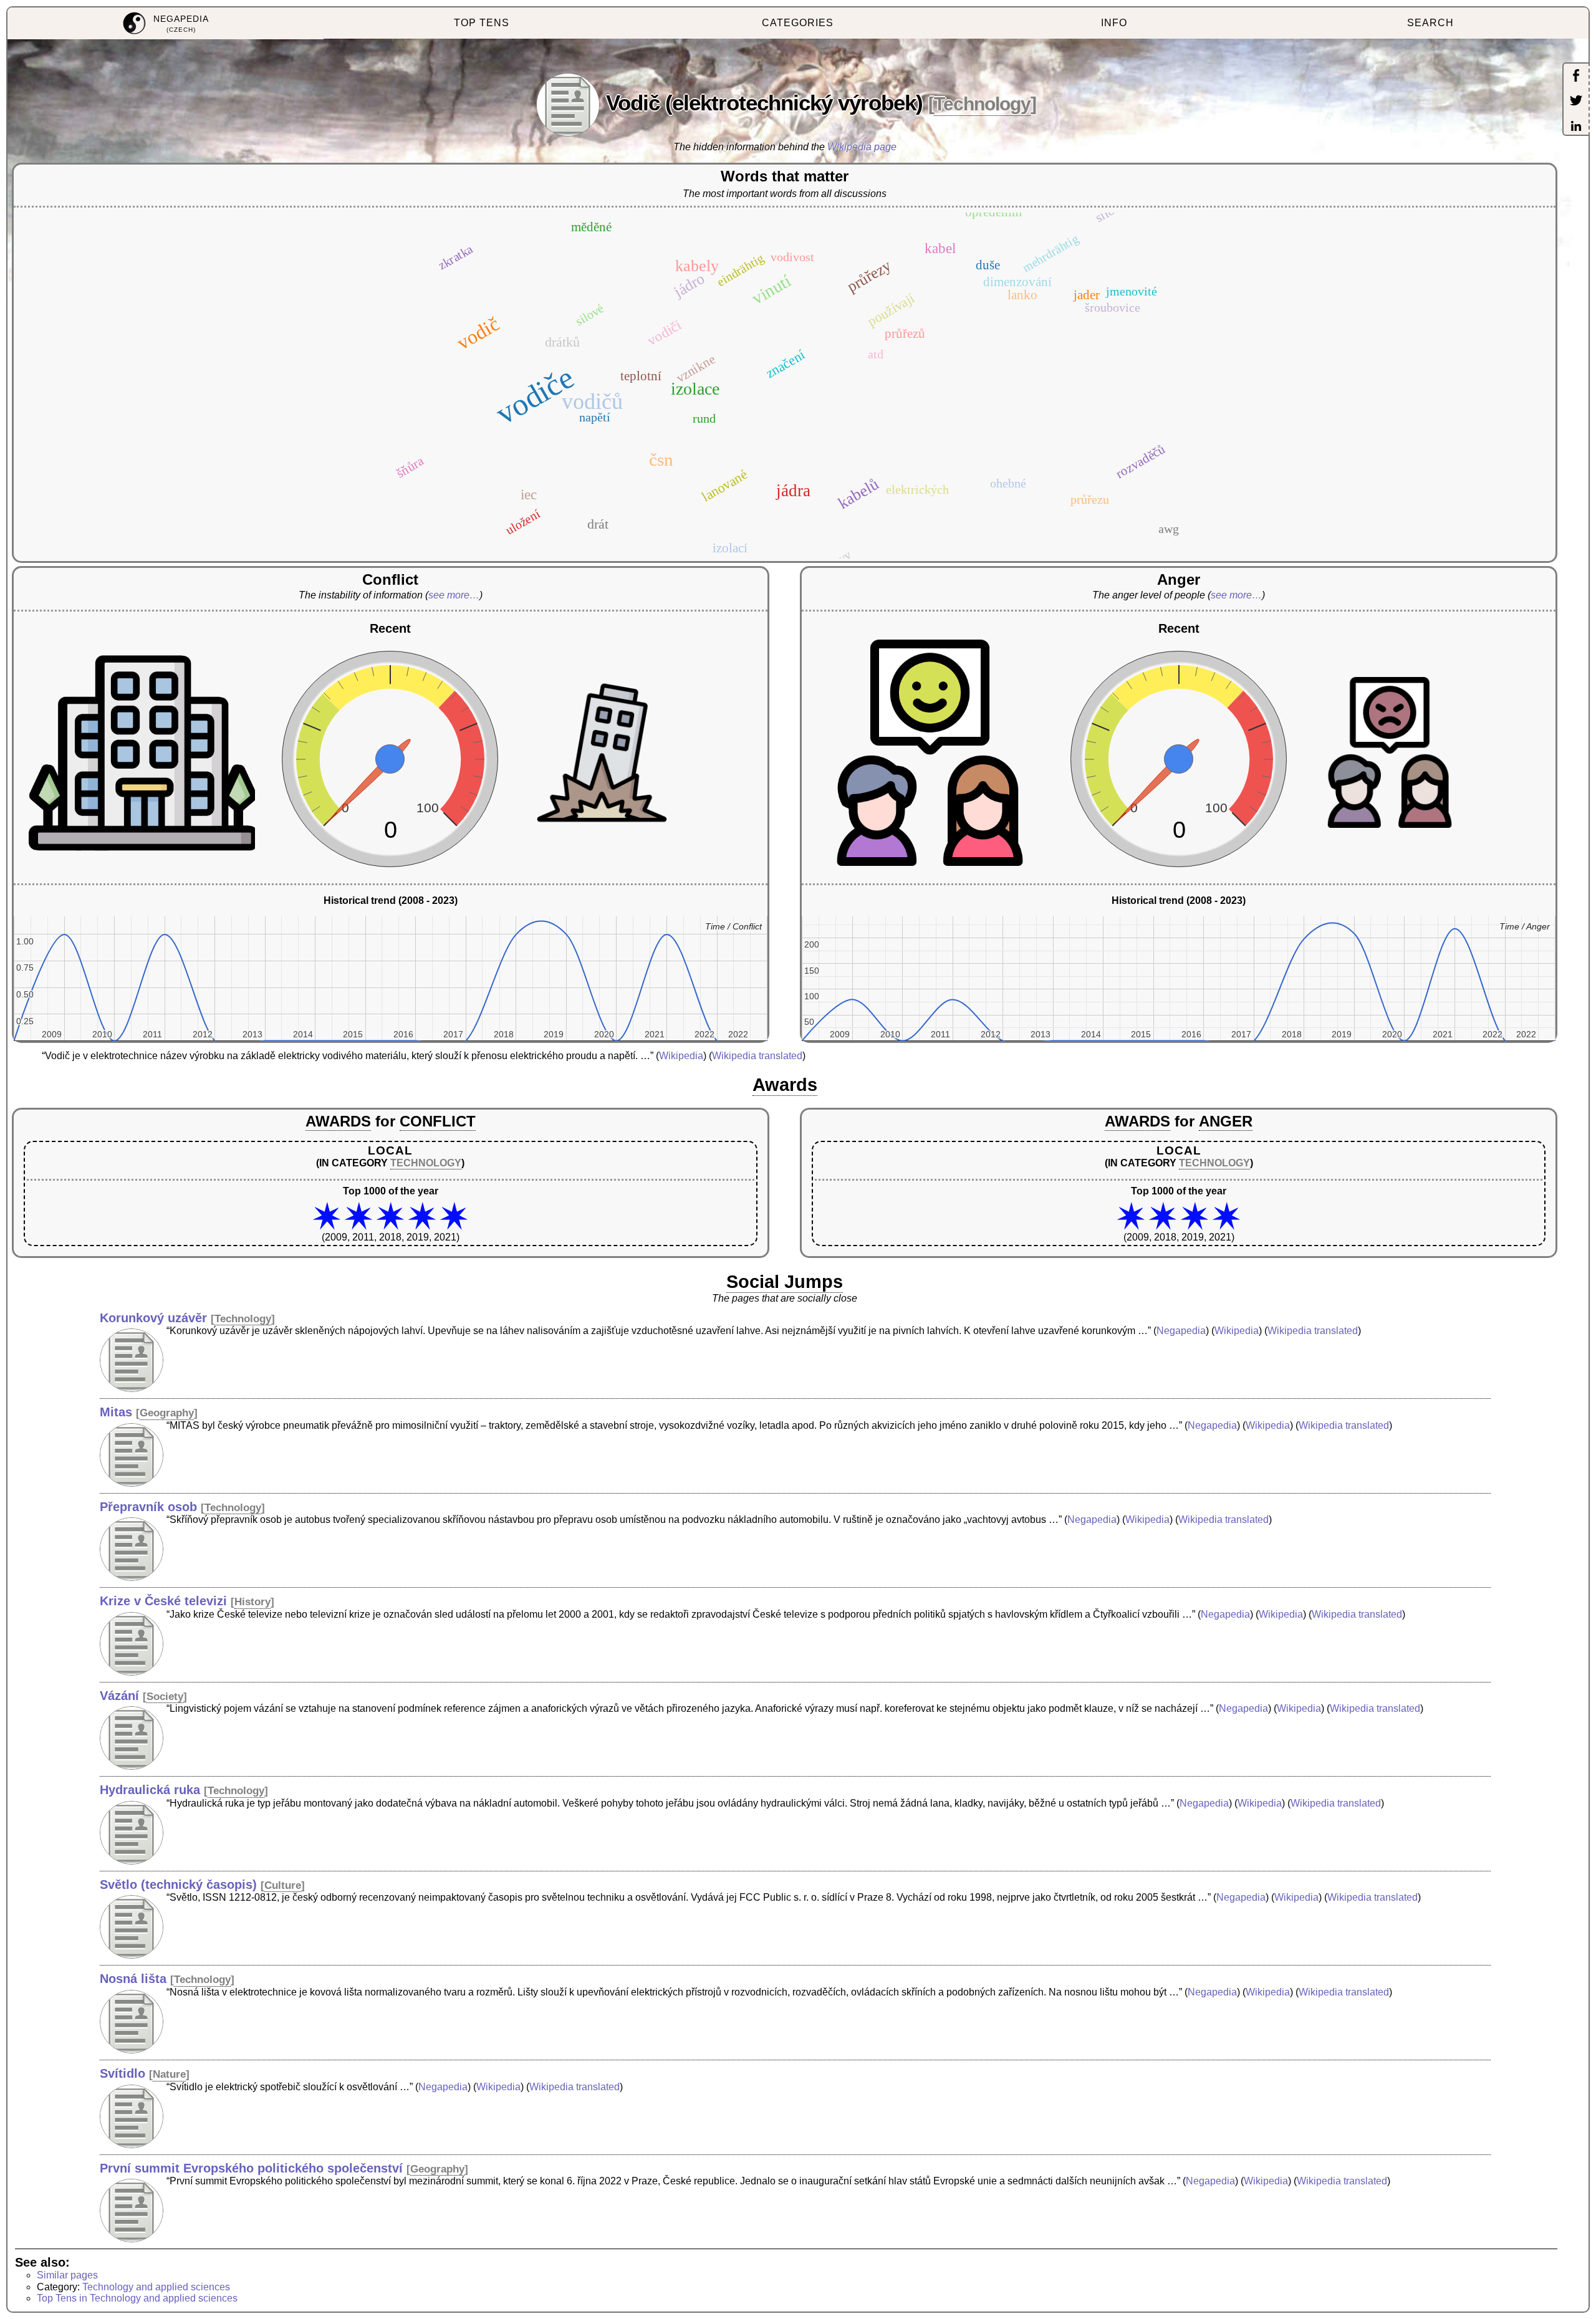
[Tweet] (1576, 102)
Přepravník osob (148, 1507)
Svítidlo (123, 2073)
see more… (454, 595)
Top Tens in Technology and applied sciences (137, 2298)
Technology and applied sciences (156, 2287)
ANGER (1226, 1121)
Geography (167, 1413)
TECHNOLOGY (426, 1163)
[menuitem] (166, 23)
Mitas (116, 1412)
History (252, 1602)
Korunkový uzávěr (153, 1318)
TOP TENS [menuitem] (482, 23)
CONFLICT (438, 1121)
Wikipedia (681, 1056)
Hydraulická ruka (150, 1790)
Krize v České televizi (163, 1601)
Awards (785, 1085)
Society (165, 1697)
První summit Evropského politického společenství (251, 2168)
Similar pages (67, 2275)
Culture (283, 1885)
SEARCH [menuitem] (1430, 23)
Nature (169, 2074)
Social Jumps (785, 1282)
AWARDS (338, 1121)
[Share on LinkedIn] (1576, 127)
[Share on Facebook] (1576, 77)
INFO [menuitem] (1114, 23)
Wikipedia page (862, 147)
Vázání (119, 1696)
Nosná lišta (133, 1979)
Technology (982, 104)
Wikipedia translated (757, 1056)
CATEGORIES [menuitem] (798, 23)
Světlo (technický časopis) (178, 1884)
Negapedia (1181, 1331)
